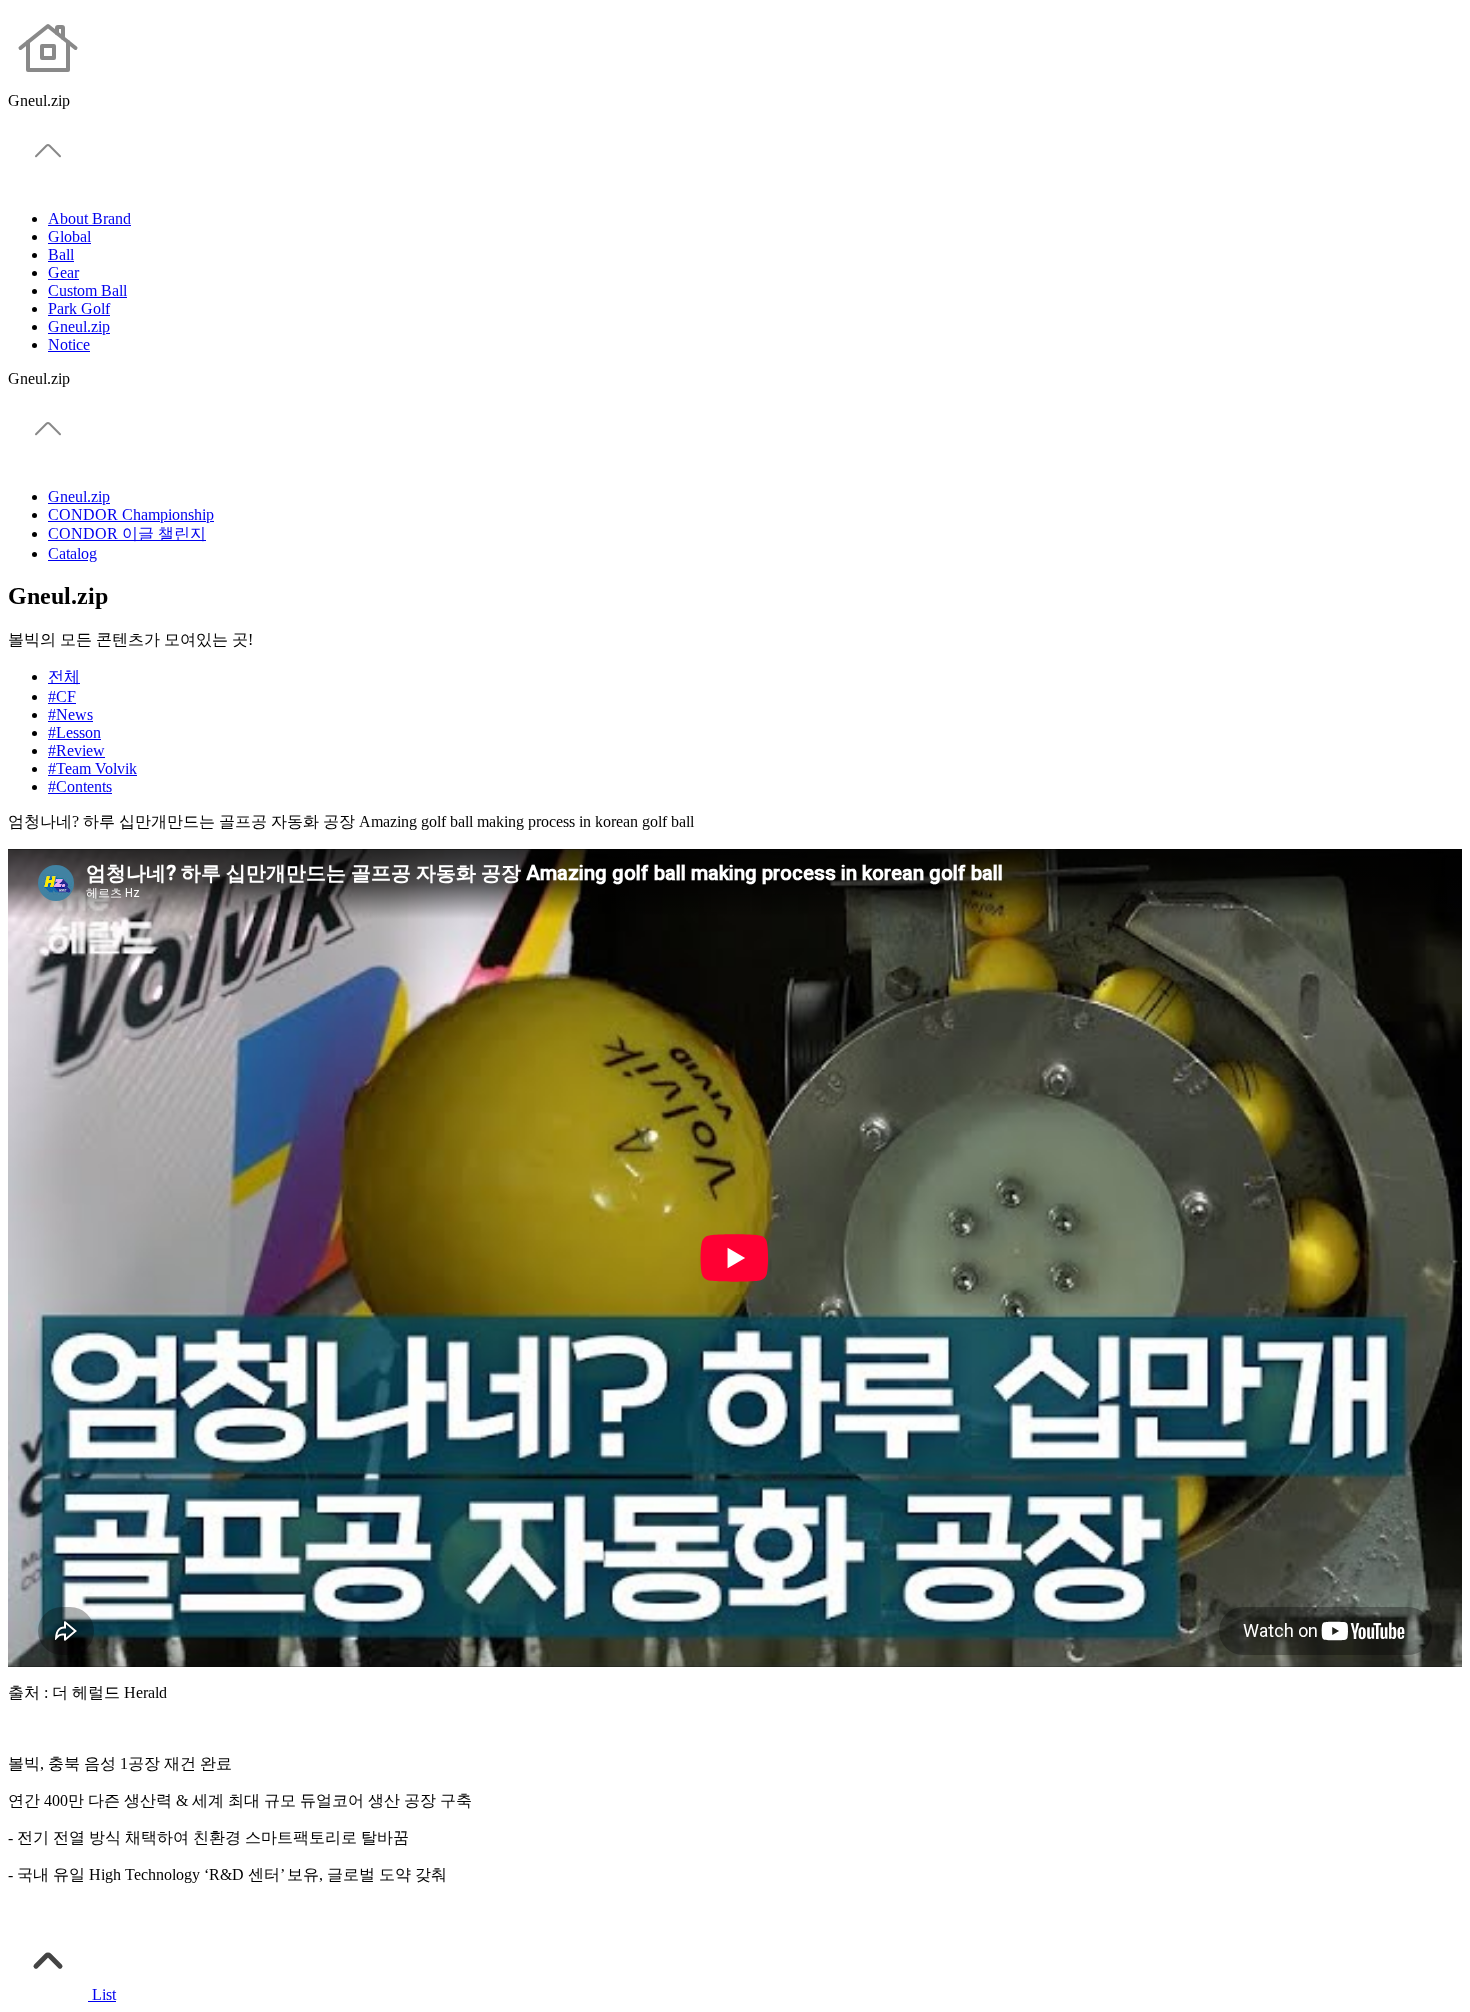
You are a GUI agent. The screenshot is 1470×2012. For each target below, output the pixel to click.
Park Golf (79, 308)
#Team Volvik (92, 768)
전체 (64, 676)
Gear (63, 272)
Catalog (72, 553)
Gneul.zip (79, 326)
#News (70, 714)
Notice (69, 344)
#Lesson (74, 732)
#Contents (80, 786)
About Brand (89, 218)
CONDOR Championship (131, 514)
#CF (62, 696)
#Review (76, 750)
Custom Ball (87, 290)
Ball (61, 254)
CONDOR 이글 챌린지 (127, 533)
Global (69, 236)
